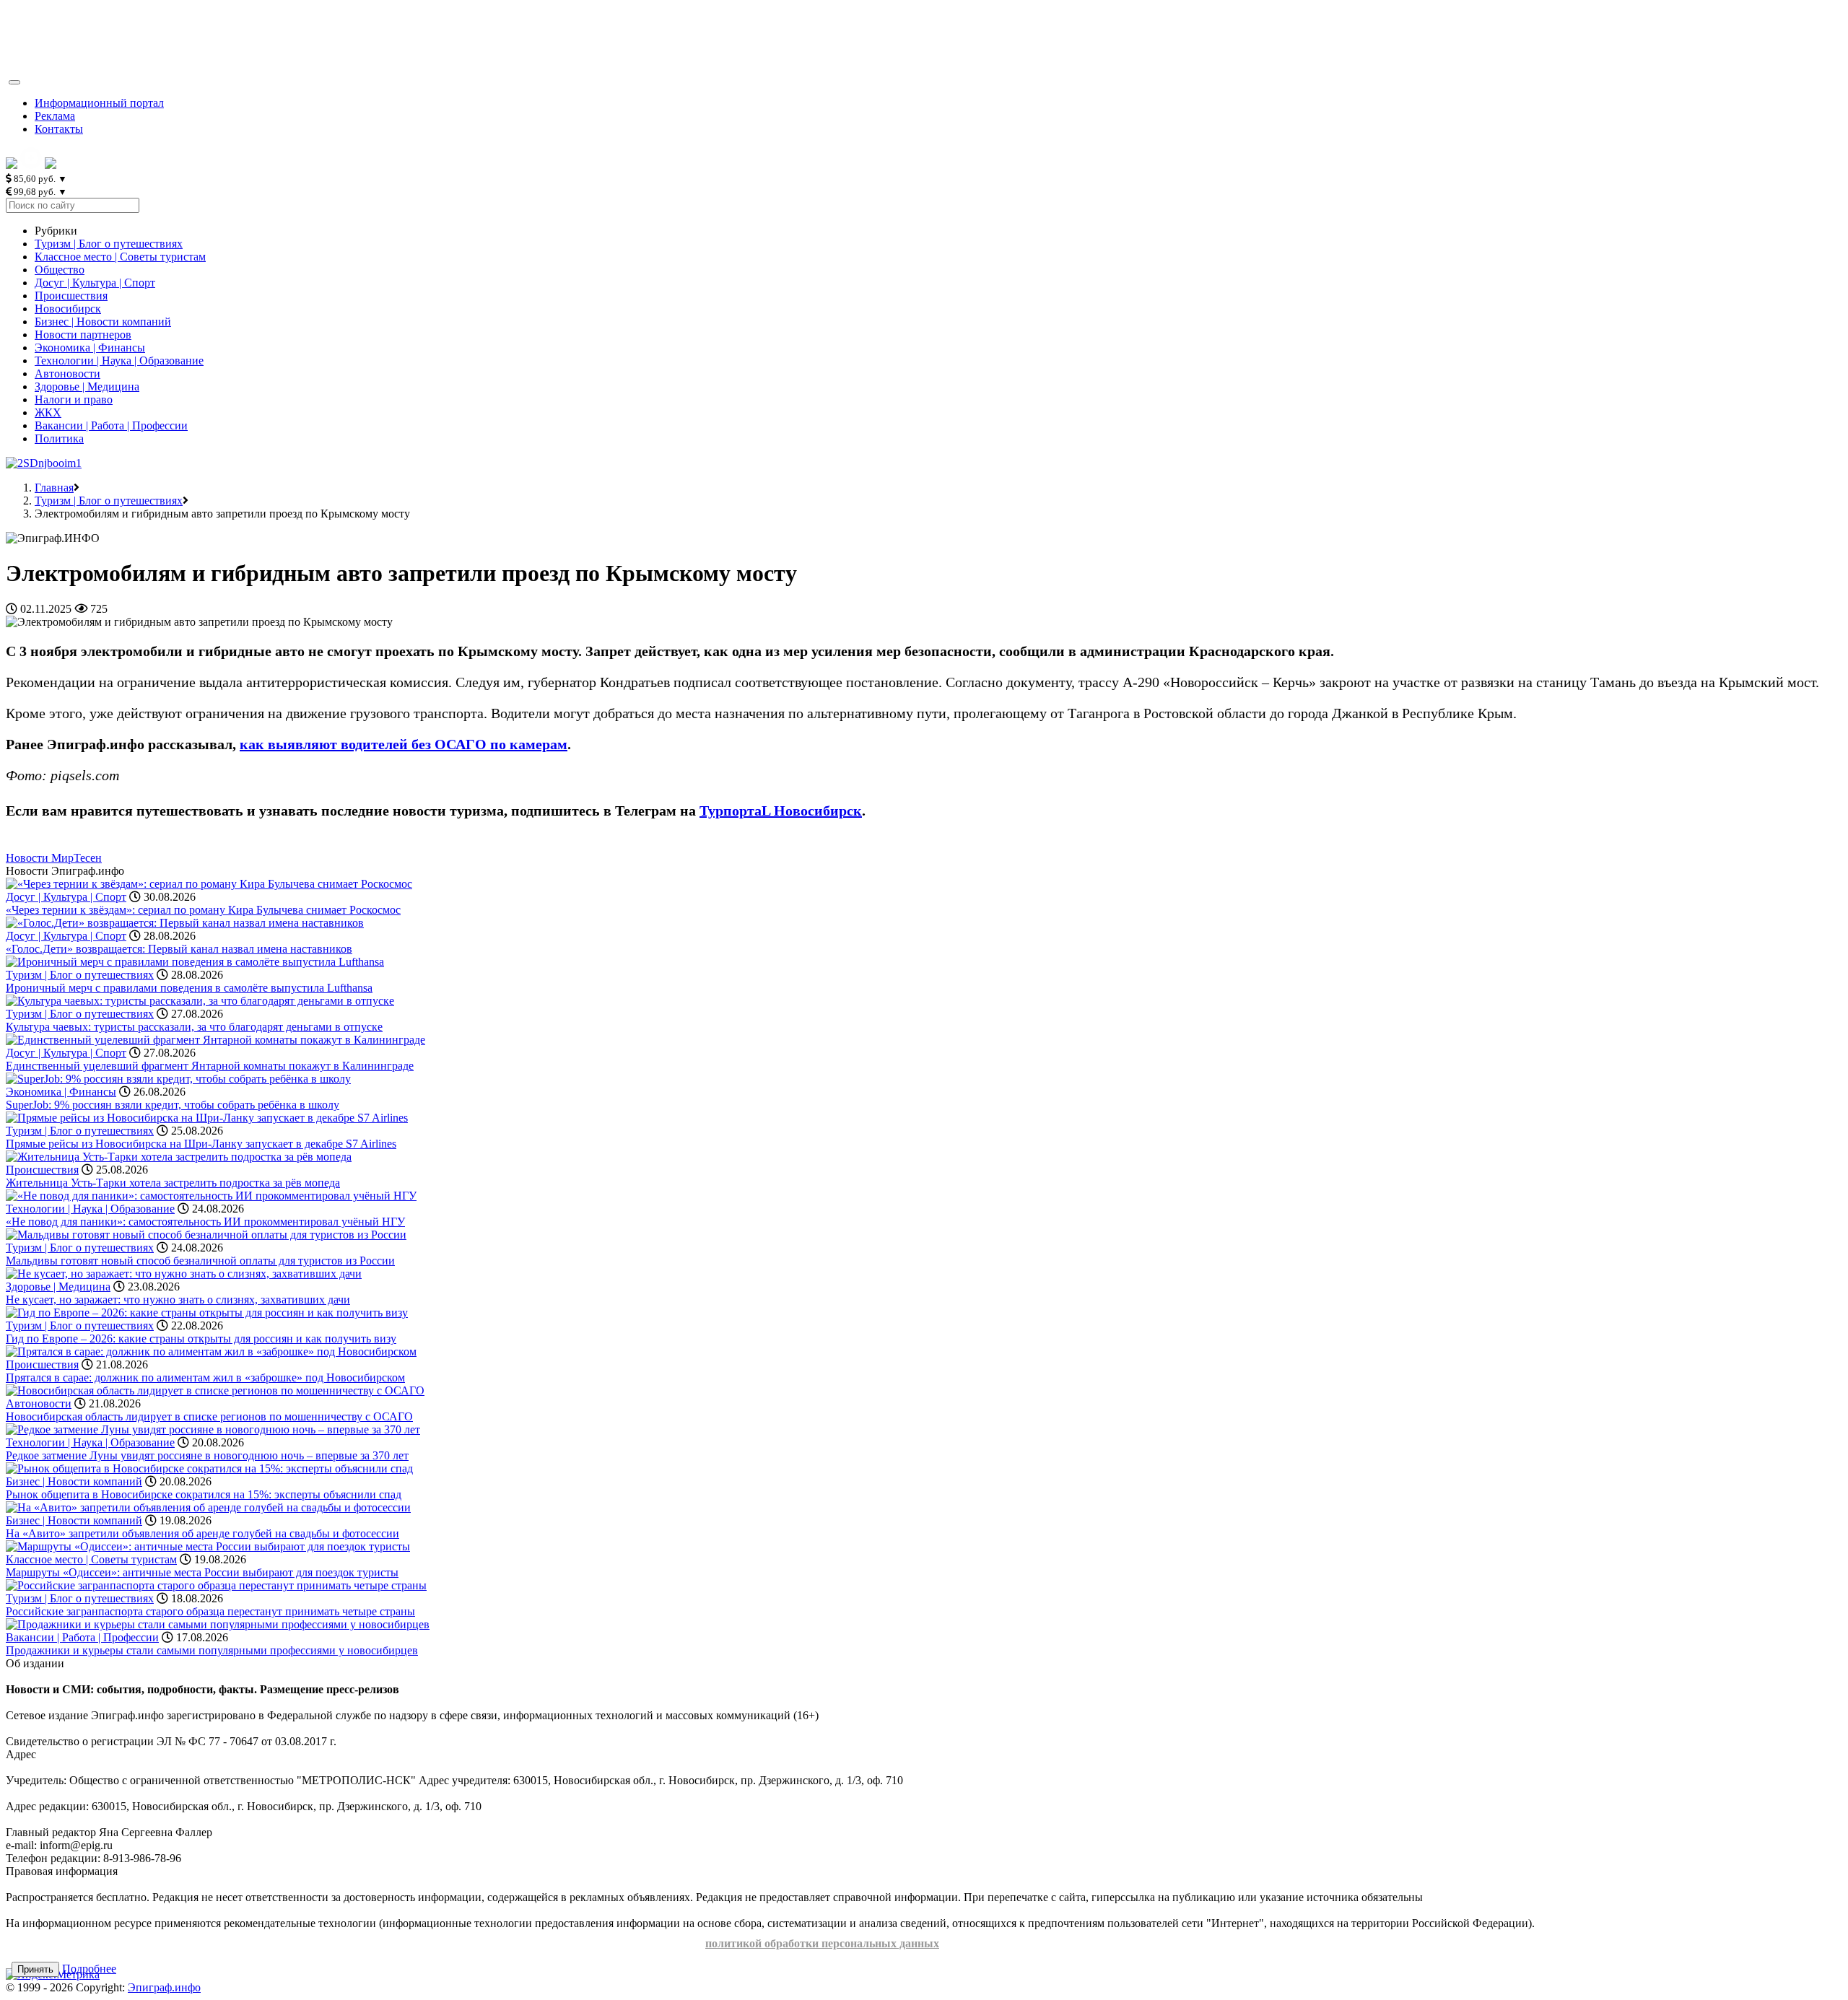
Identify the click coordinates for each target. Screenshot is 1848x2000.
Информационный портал (99, 103)
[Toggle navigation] (14, 82)
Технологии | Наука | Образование (119, 361)
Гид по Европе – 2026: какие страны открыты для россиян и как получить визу (201, 1339)
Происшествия (71, 296)
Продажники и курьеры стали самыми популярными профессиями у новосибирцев (212, 1650)
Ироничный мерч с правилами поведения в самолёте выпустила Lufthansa (189, 988)
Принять (35, 1969)
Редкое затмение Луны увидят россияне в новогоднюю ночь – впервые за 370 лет (207, 1455)
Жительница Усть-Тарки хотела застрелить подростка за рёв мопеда (173, 1183)
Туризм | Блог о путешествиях (109, 244)
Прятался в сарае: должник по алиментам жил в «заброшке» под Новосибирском (205, 1377)
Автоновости (67, 374)
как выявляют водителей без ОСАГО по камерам (404, 744)
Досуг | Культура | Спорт (95, 283)
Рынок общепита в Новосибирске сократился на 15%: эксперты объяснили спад (204, 1494)
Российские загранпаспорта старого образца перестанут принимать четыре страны (210, 1611)
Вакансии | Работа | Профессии (111, 425)
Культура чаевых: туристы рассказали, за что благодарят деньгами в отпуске (194, 1027)
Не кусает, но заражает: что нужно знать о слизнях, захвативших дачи (178, 1300)
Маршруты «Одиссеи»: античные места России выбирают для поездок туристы (202, 1572)
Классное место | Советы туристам (120, 257)
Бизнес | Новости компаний (103, 322)
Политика (59, 438)
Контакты (59, 129)
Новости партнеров (83, 335)
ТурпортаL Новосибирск (781, 811)
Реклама (55, 116)
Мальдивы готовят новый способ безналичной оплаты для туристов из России (200, 1261)
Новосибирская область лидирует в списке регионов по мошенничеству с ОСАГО (209, 1416)
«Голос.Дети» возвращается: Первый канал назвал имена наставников (179, 949)
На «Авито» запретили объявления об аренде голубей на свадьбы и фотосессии (202, 1533)
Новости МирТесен (54, 858)
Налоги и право (74, 399)
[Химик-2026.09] (44, 463)
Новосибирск (68, 309)
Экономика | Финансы (90, 348)
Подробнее (89, 1969)
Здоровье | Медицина (87, 387)
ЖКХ (48, 412)
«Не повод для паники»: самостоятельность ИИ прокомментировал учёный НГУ (205, 1222)
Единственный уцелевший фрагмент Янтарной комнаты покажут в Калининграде (210, 1066)
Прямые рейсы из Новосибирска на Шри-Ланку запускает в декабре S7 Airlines (201, 1144)
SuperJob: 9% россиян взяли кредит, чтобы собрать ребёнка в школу (173, 1105)
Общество (60, 270)
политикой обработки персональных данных (822, 1943)
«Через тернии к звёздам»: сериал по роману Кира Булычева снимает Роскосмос (203, 910)
